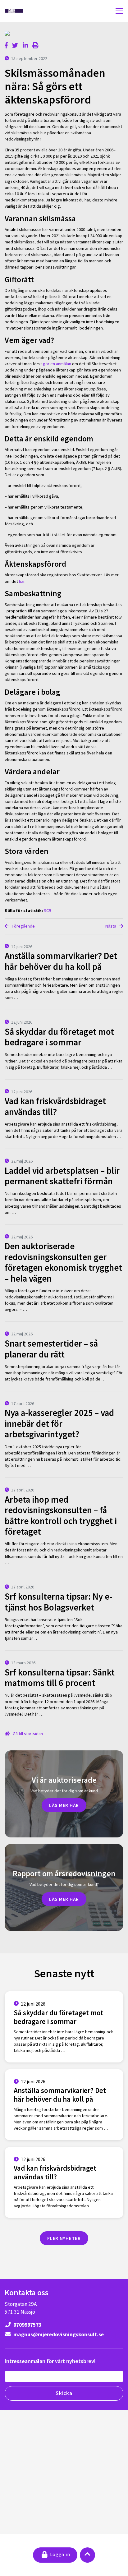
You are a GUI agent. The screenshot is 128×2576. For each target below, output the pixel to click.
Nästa (111, 926)
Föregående (23, 926)
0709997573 (27, 2325)
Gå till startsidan (27, 1734)
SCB (48, 910)
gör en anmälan (57, 364)
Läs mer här (64, 1805)
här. (23, 581)
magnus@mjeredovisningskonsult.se (58, 2334)
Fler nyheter (64, 2238)
